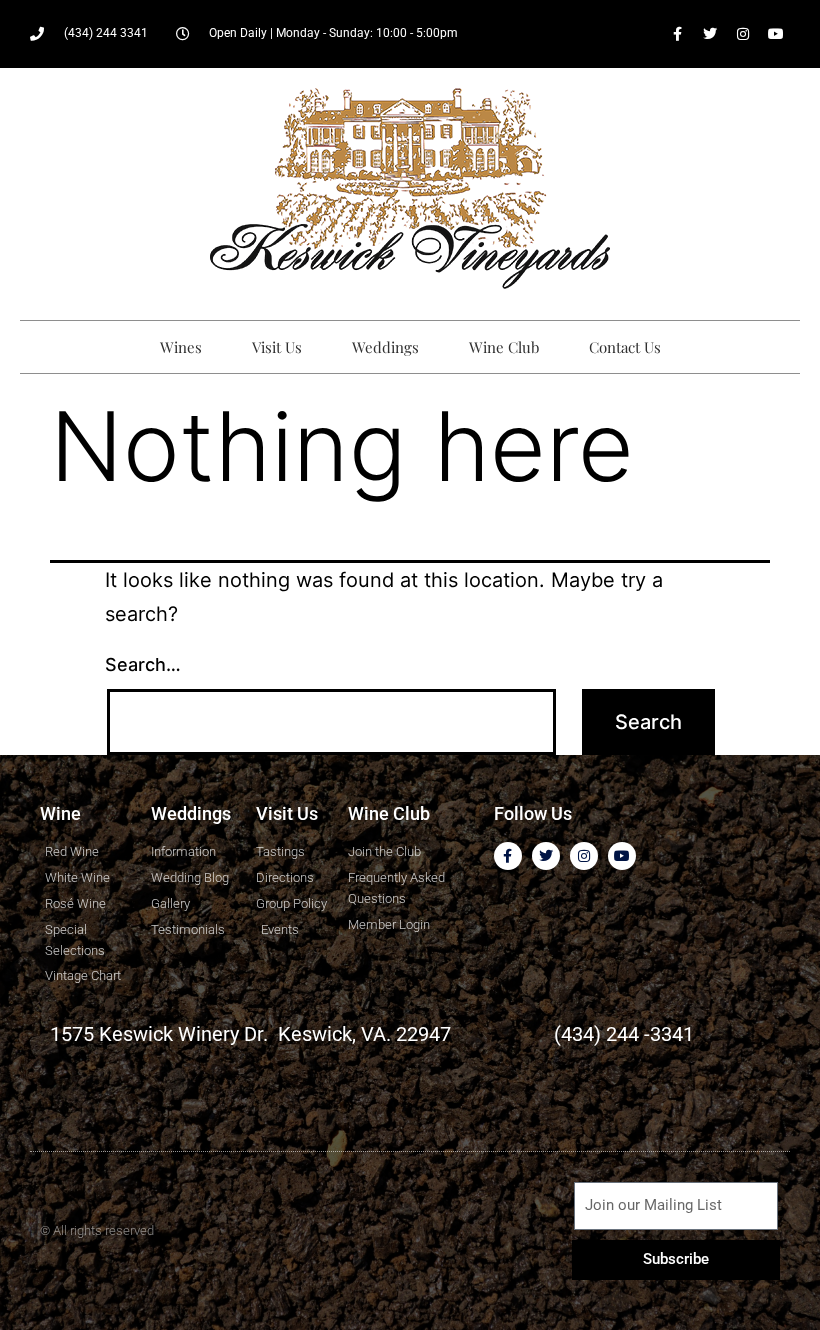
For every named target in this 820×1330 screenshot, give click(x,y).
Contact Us (625, 347)
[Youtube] (776, 34)
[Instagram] (743, 34)
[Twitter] (710, 34)
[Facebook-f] (677, 34)
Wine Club (504, 347)
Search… (143, 664)
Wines (181, 347)
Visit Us (277, 347)
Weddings (385, 347)
